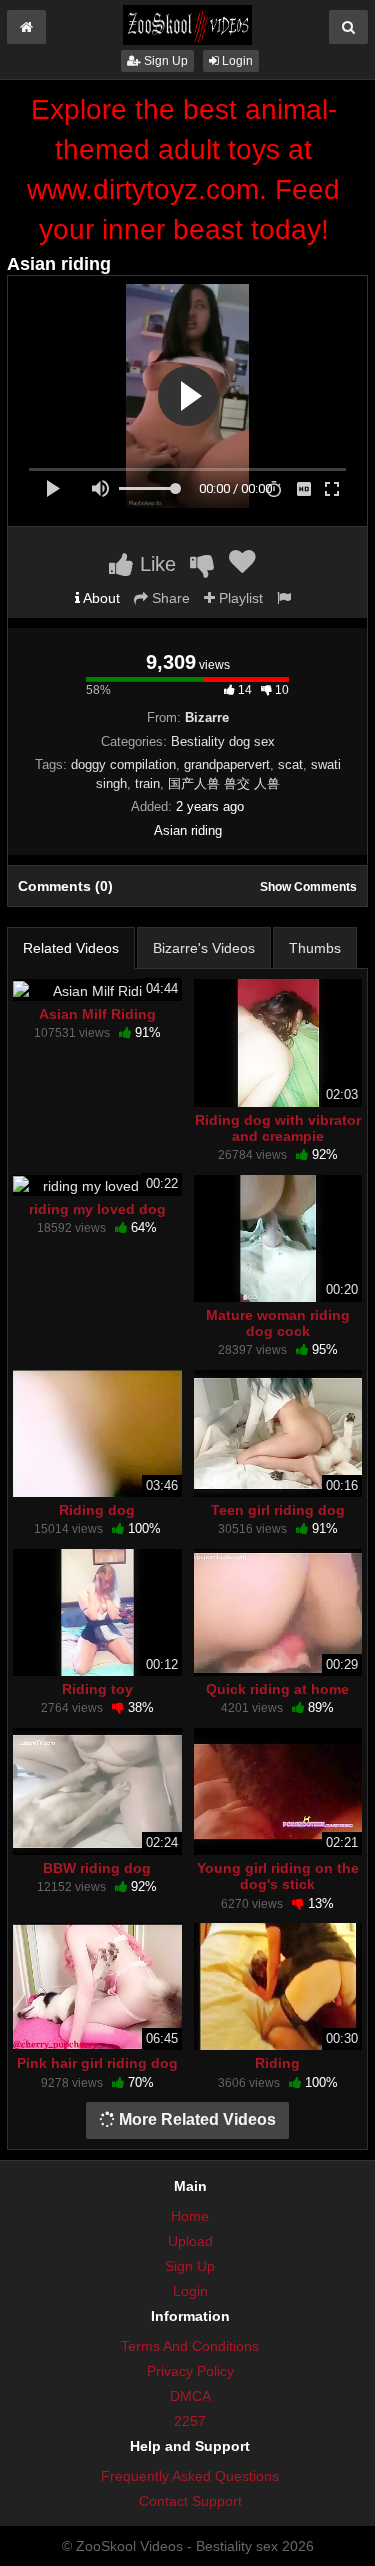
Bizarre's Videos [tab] (204, 948)
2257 (190, 2421)
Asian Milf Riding (97, 1014)
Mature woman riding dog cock (278, 1323)
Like (155, 564)
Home (190, 2216)
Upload (190, 2241)
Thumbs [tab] (315, 948)
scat (290, 764)
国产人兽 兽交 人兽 (224, 783)
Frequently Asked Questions (190, 2476)
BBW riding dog (97, 1868)
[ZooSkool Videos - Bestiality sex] (187, 24)
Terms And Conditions (190, 2346)
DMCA (190, 2396)
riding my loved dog (97, 1209)
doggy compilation (123, 764)
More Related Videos (195, 2119)
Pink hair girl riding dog (97, 2063)
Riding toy (97, 1689)
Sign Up (164, 61)
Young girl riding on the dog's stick (278, 1876)
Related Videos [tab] (71, 948)
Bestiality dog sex (223, 741)
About (100, 598)
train (147, 783)
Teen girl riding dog (278, 1510)
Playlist (239, 598)
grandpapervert (227, 764)
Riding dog (97, 1510)
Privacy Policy (190, 2371)
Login (236, 61)
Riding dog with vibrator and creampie (278, 1128)
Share (169, 598)
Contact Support (190, 2501)
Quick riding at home (277, 1689)
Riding (277, 2063)
